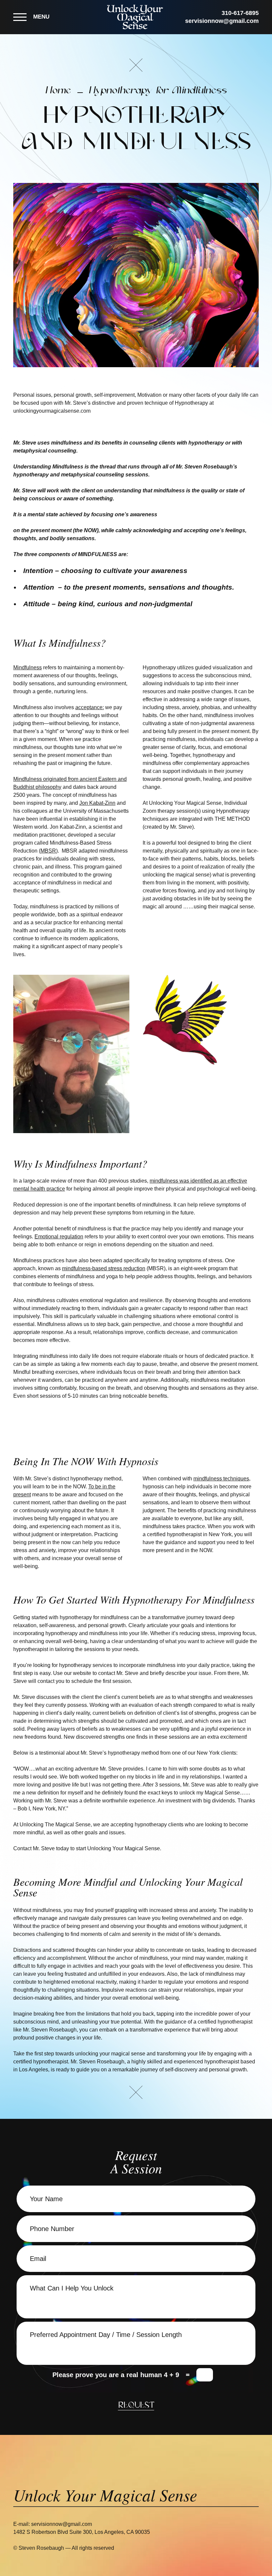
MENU (41, 17)
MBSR (48, 851)
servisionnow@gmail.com (222, 21)
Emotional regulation (59, 1237)
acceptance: (90, 707)
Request (136, 2406)
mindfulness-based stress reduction (104, 1268)
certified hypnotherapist (41, 2062)
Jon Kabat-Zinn (97, 803)
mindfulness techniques (221, 1479)
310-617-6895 (240, 13)
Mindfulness (28, 667)
